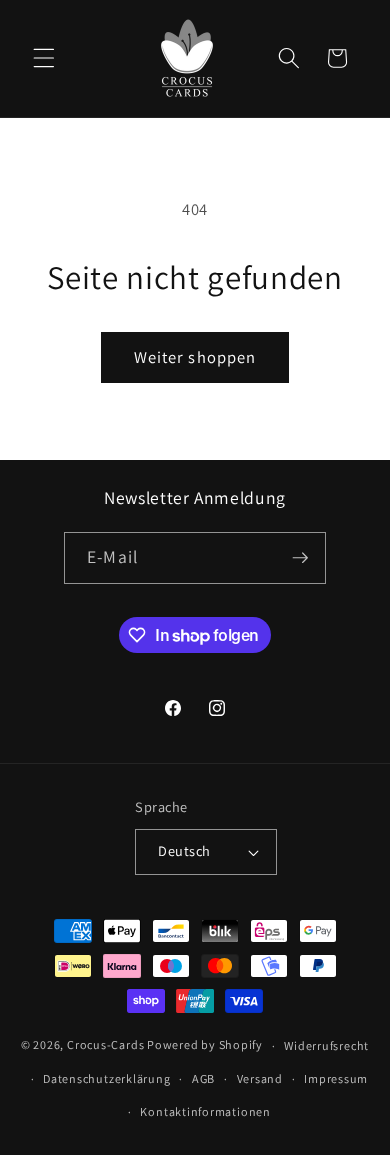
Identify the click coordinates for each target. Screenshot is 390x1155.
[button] (44, 58)
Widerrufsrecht (326, 1045)
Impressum (336, 1078)
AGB (203, 1078)
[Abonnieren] (300, 558)
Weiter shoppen (195, 357)
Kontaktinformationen (205, 1111)
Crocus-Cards (105, 1045)
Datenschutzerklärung (106, 1078)
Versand (260, 1078)
